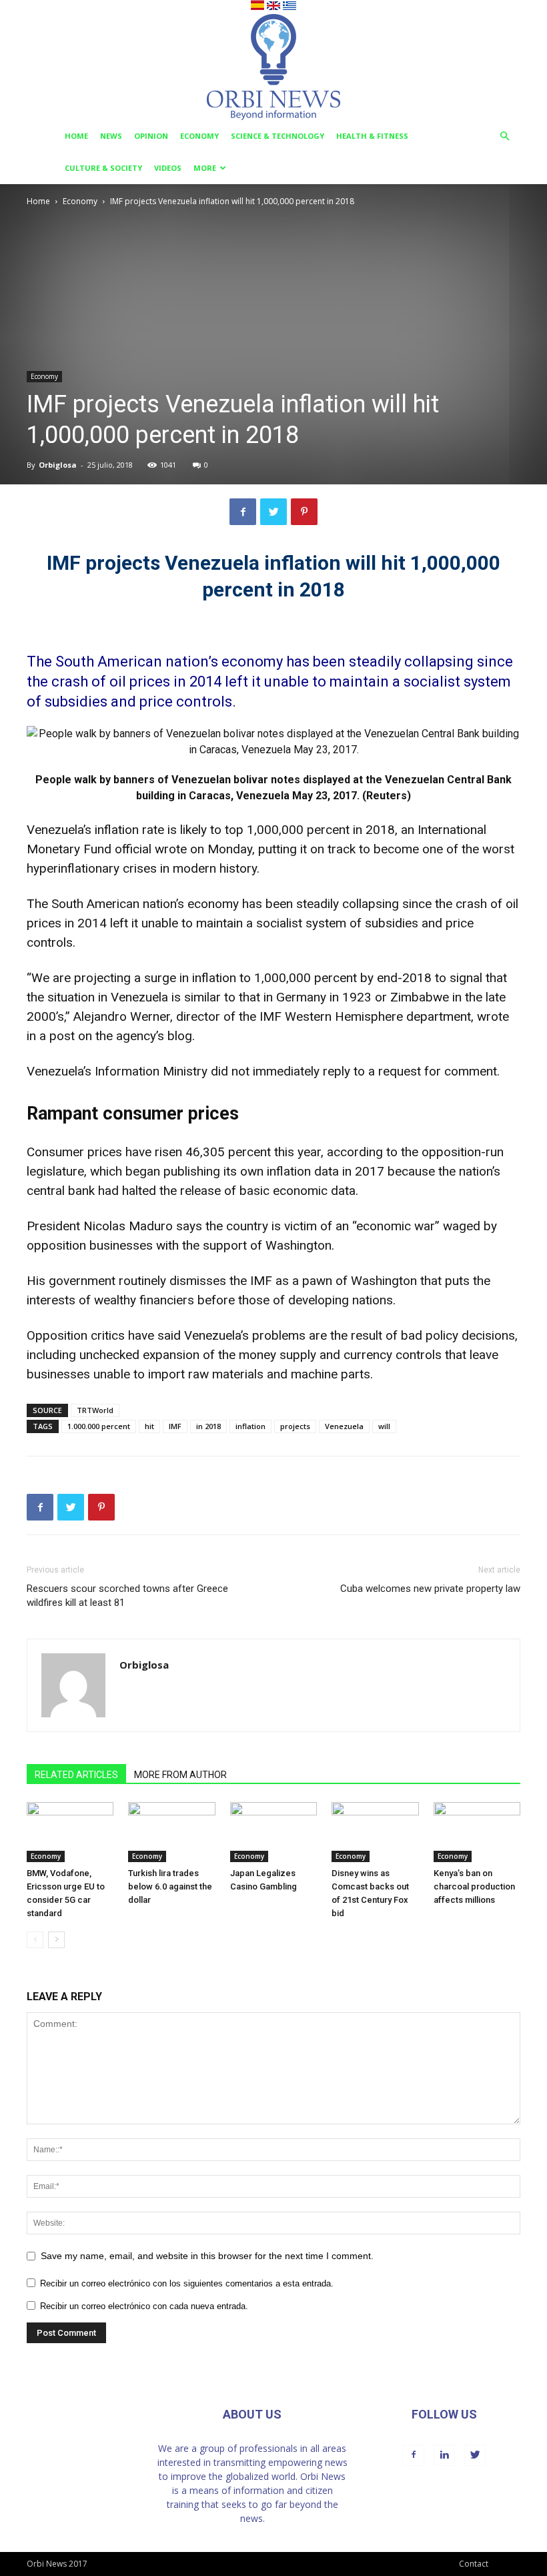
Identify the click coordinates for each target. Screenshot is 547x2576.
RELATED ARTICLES (76, 1775)
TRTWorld (95, 1410)
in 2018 (208, 1426)
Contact (474, 2564)
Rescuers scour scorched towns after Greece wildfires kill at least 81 (127, 1596)
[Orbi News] (273, 67)
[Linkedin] (444, 2455)
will (384, 1426)
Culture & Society (103, 168)
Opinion (151, 136)
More (205, 168)
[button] (504, 136)
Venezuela (344, 1426)
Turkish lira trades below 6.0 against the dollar (170, 1886)
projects (295, 1426)
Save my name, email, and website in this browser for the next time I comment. (207, 2256)
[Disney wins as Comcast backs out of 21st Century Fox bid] (375, 1832)
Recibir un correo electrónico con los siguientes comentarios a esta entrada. (187, 2283)
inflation (250, 1426)
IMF (175, 1426)
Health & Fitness (372, 136)
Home (76, 136)
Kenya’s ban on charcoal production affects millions (474, 1886)
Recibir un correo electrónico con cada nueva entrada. (144, 2306)
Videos (168, 168)
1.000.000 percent (99, 1426)
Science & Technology (278, 136)
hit (149, 1426)
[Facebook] (414, 2455)
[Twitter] (475, 2455)
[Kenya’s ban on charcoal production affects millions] (477, 1832)
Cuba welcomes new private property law (430, 1589)
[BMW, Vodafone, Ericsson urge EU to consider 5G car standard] (70, 1832)
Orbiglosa (58, 465)
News (111, 136)
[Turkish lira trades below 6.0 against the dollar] (171, 1832)
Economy (199, 136)
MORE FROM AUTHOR (180, 1775)
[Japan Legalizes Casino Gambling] (273, 1832)
